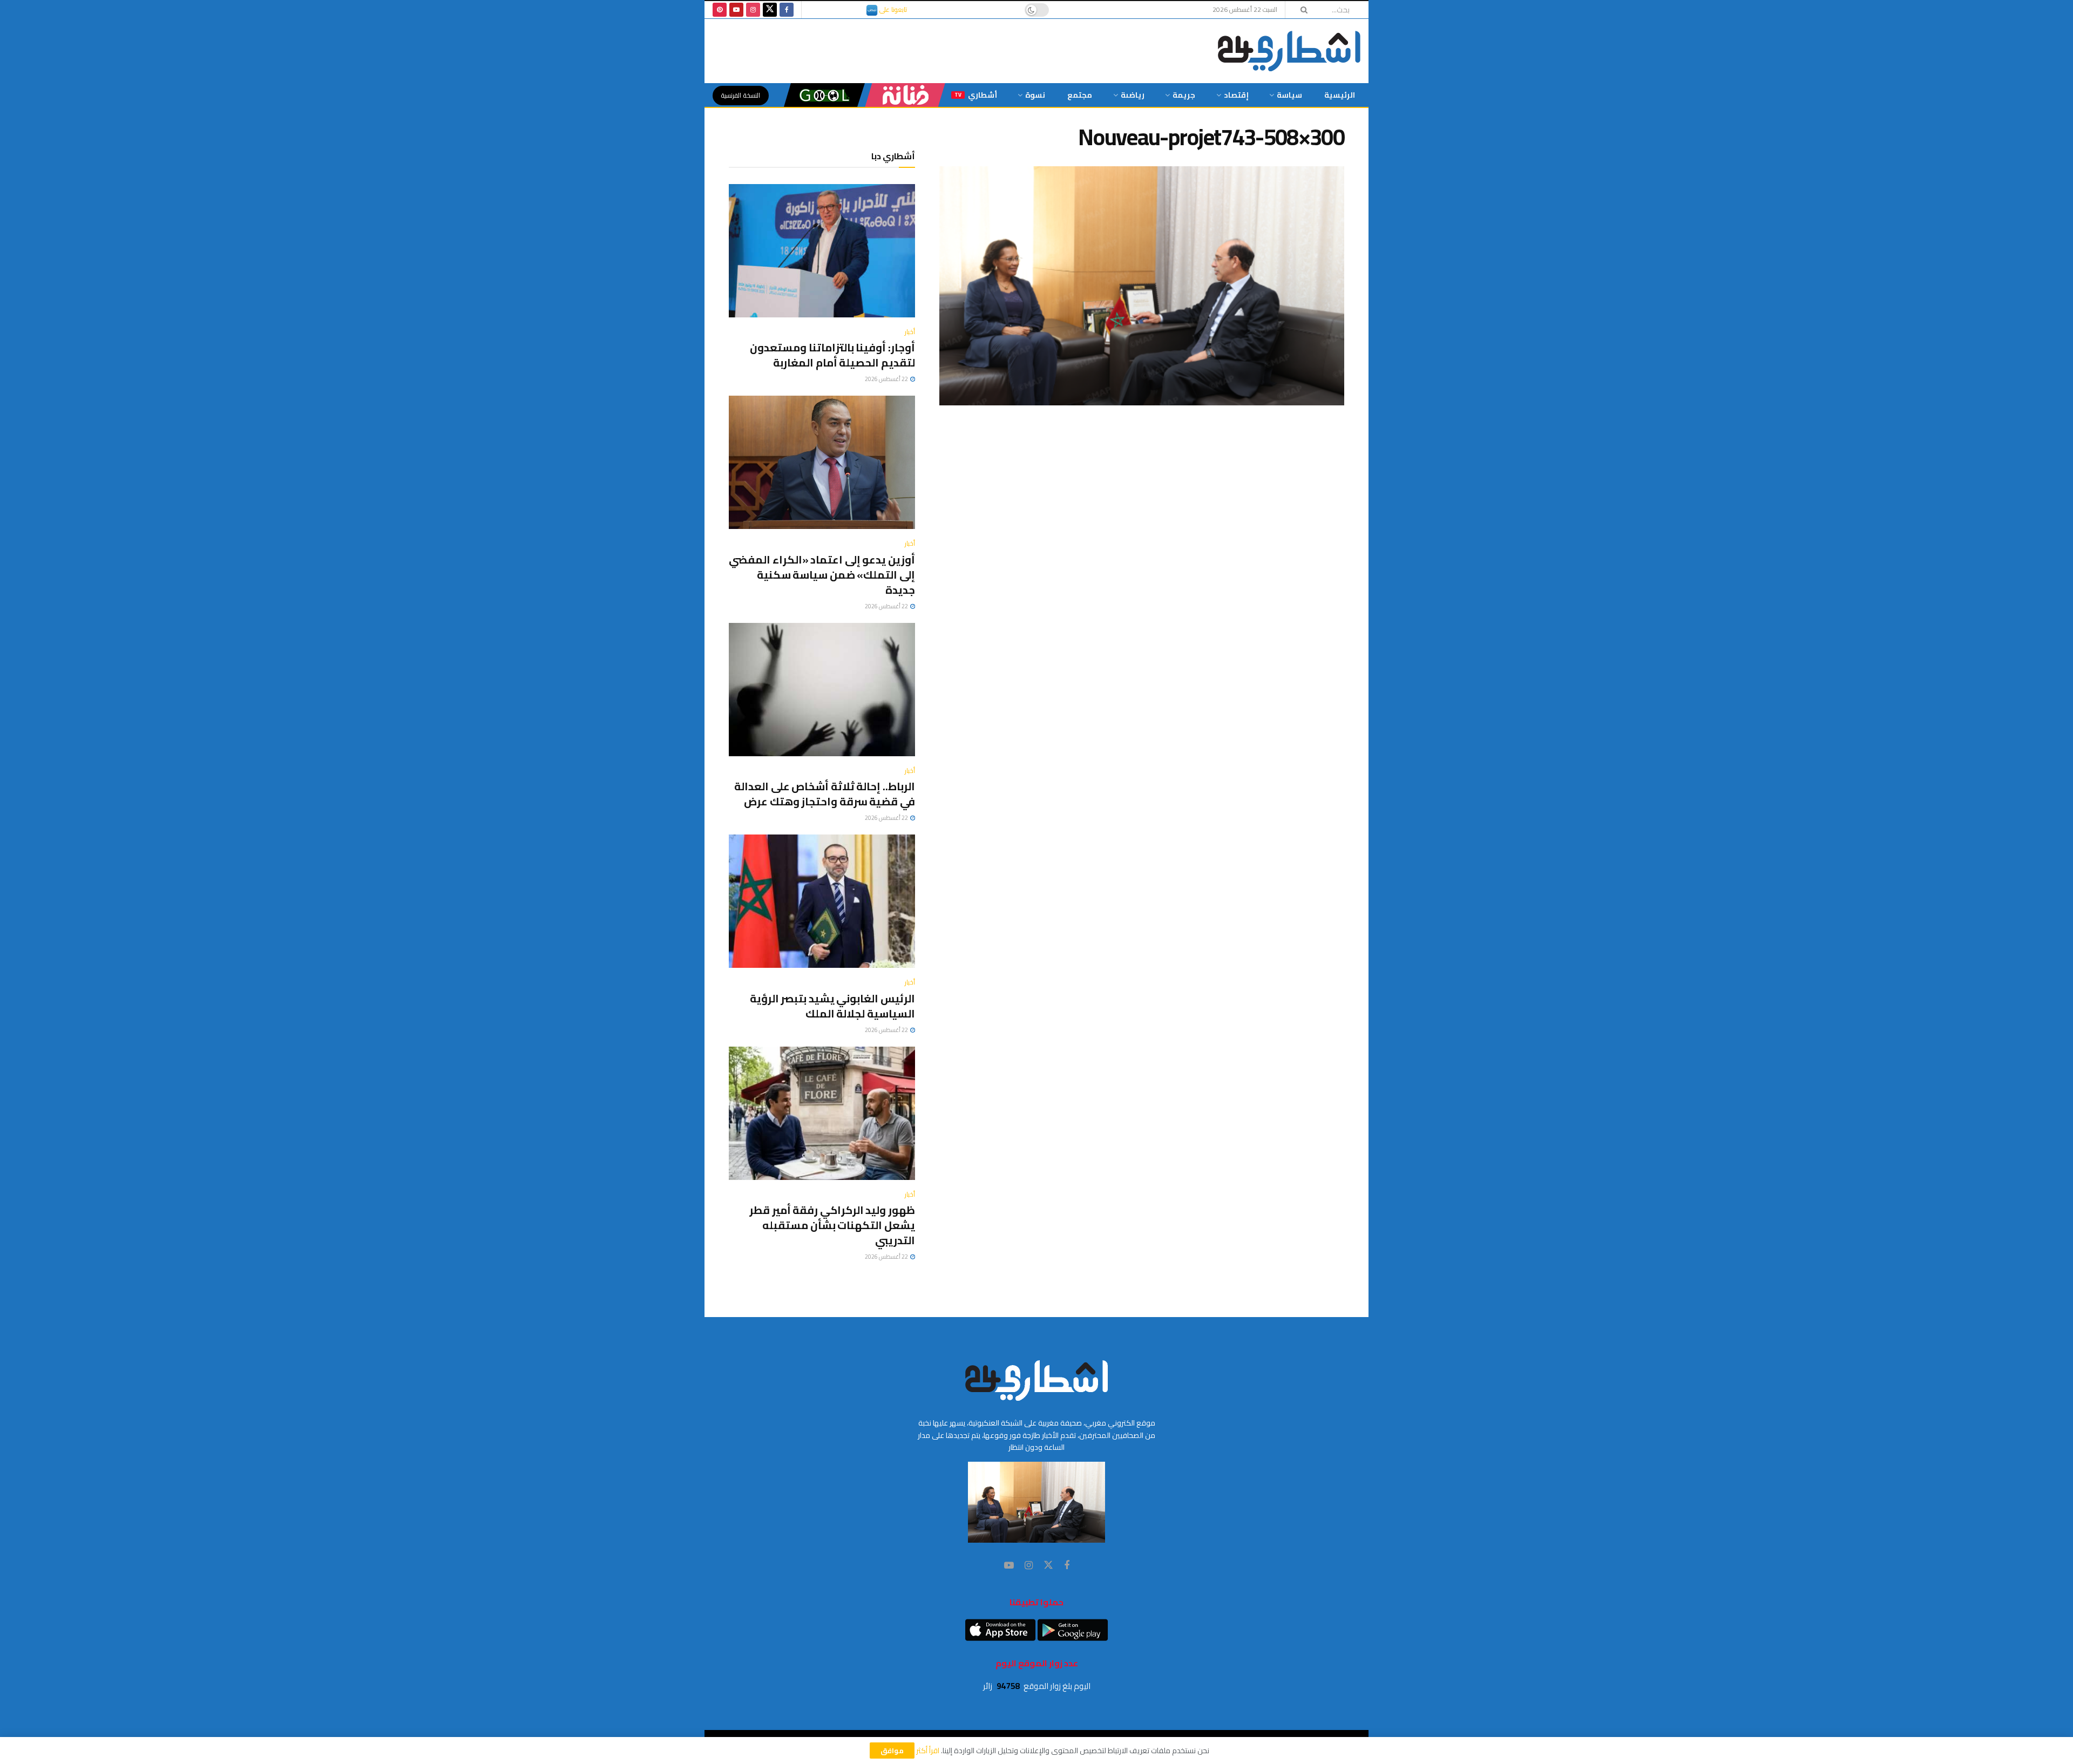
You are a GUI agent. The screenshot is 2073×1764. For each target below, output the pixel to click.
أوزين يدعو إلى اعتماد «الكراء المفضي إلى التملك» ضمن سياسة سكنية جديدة (822, 575)
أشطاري (976, 95)
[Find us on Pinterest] (720, 10)
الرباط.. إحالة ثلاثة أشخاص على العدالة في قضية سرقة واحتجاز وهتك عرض (825, 794)
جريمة (1184, 95)
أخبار (910, 332)
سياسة (1289, 95)
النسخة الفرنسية (741, 95)
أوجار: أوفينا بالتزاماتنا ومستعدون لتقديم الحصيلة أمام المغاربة (832, 355)
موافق (892, 1751)
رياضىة (1133, 95)
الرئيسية (1340, 95)
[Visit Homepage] (1289, 51)
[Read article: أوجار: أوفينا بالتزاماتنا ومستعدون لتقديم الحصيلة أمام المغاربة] (822, 251)
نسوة (1035, 95)
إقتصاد (1236, 95)
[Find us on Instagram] (753, 10)
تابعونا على (892, 9)
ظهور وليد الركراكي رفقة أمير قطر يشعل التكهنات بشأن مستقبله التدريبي (832, 1225)
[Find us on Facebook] (787, 10)
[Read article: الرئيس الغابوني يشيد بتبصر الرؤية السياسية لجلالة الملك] (822, 901)
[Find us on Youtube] (736, 10)
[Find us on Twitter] (770, 10)
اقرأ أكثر (928, 1751)
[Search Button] (1300, 10)
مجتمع (1080, 95)
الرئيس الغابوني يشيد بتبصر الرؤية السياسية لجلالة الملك (832, 1006)
